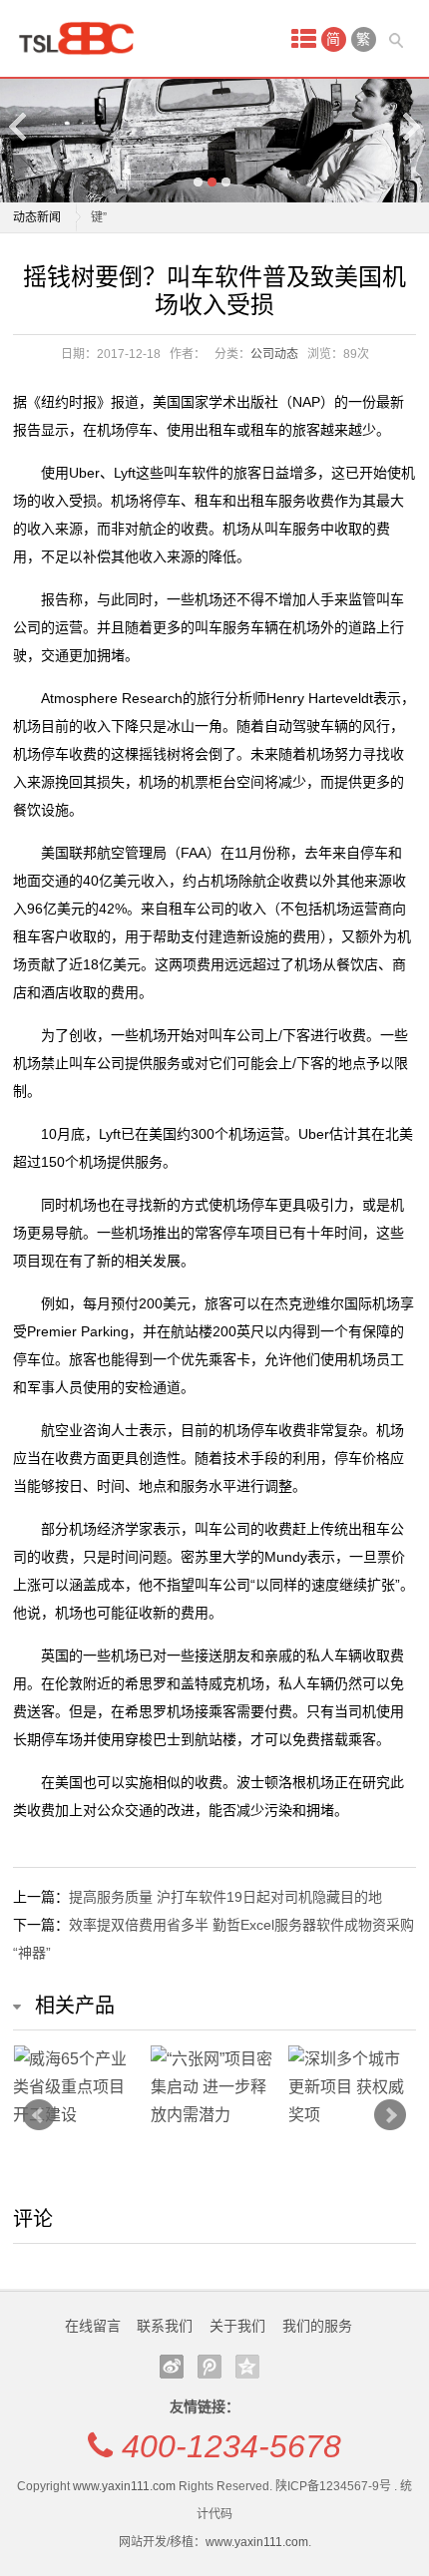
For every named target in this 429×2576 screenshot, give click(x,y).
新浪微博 (172, 2367)
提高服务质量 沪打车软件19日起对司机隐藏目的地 (225, 1897)
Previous (19, 126)
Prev (39, 2115)
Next (410, 126)
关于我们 (237, 2326)
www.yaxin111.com (124, 2486)
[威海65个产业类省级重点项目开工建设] (77, 2087)
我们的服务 (317, 2326)
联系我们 (165, 2326)
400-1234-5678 (231, 2446)
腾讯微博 (210, 2367)
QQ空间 (247, 2367)
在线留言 (93, 2326)
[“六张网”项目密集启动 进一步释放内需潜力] (214, 2087)
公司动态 (274, 354)
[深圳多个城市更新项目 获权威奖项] (352, 2087)
